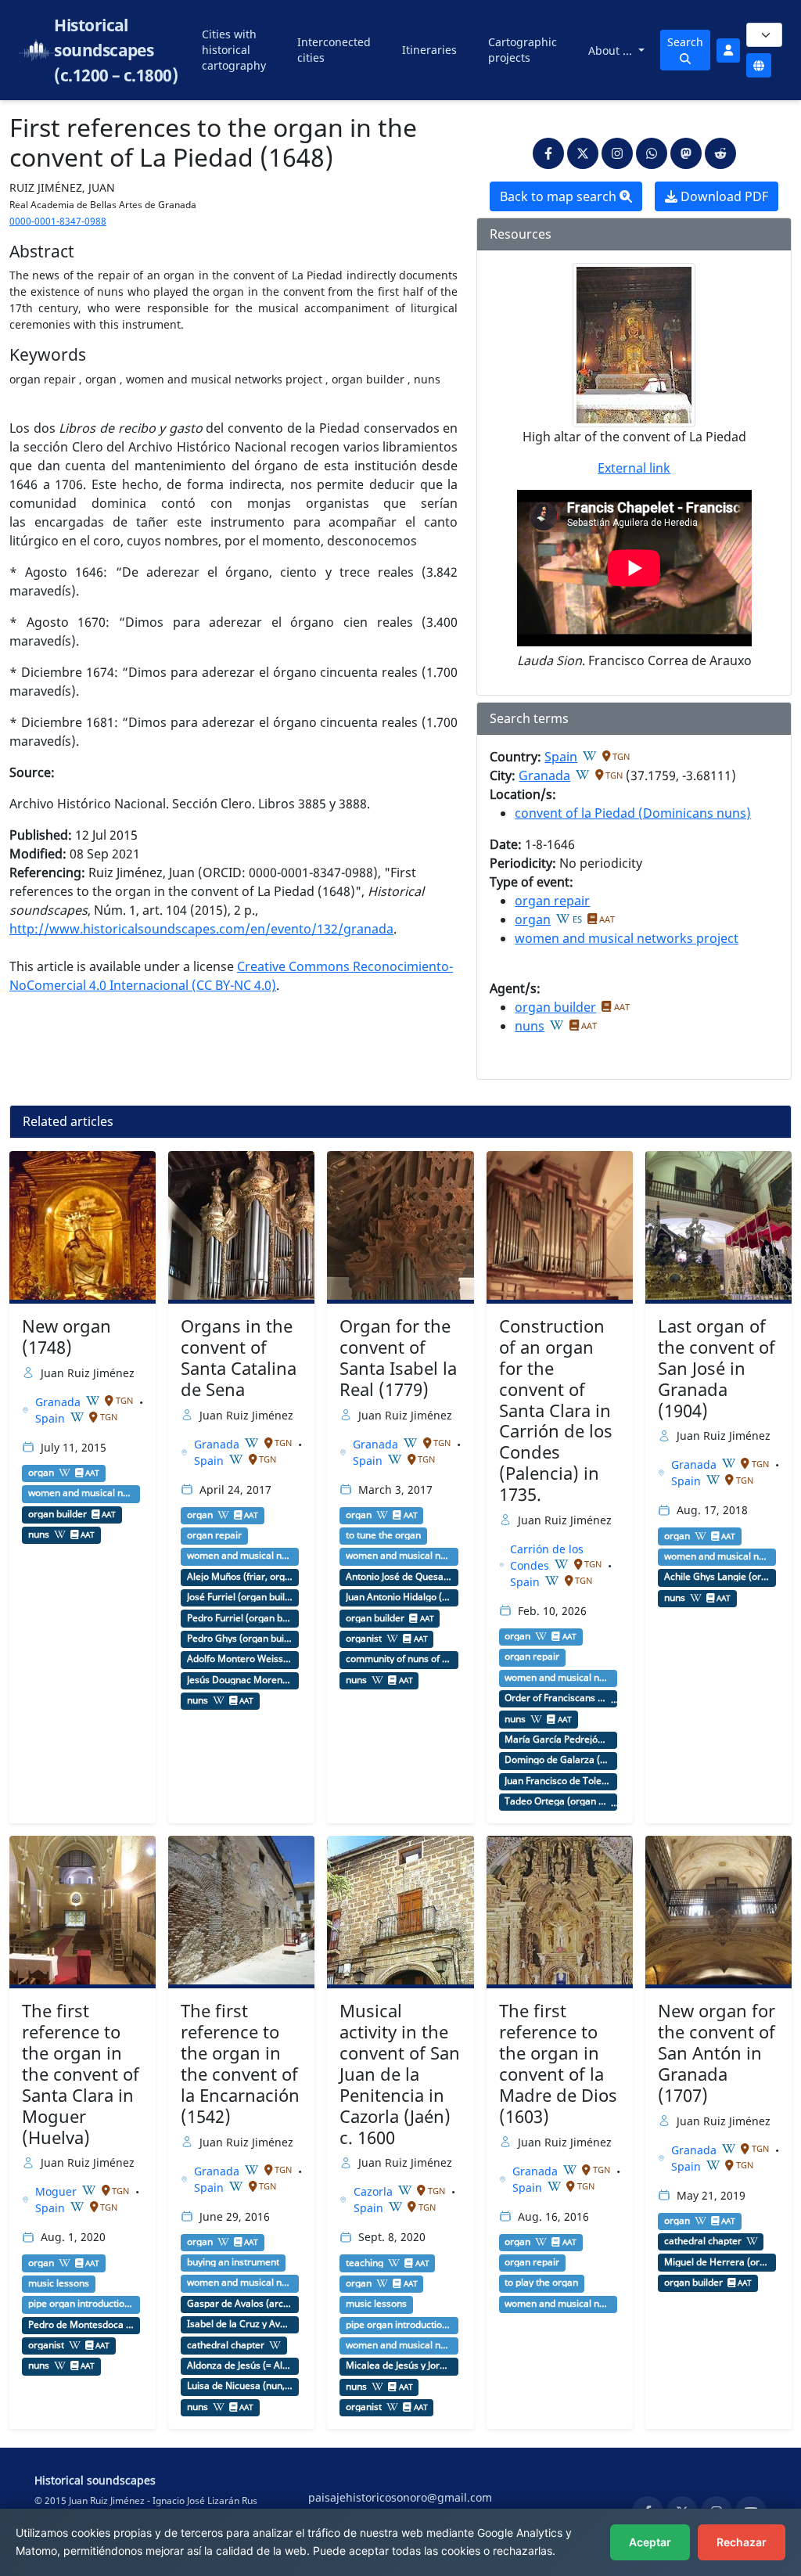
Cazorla (375, 2191)
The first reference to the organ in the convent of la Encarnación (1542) (240, 2063)
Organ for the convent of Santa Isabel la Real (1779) (398, 1358)
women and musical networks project (627, 938)
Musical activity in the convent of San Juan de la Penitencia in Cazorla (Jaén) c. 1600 (400, 2074)
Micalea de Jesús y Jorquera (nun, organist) (399, 2366)
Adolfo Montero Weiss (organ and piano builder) (240, 1659)
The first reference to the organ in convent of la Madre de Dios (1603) (558, 2063)
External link (634, 468)
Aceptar (650, 2542)
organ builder (555, 1007)
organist (364, 1639)
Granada (544, 775)
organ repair (552, 901)
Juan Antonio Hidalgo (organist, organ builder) (399, 1597)
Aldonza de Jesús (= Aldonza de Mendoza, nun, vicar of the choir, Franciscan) (240, 2366)
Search (685, 42)
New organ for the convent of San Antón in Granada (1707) (717, 2053)
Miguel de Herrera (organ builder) (717, 2262)
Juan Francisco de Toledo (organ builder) (558, 1781)
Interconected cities (334, 50)
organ (533, 919)
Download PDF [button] (723, 196)
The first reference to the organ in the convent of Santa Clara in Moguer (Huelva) (81, 2074)
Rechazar (742, 2542)
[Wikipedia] (590, 756)
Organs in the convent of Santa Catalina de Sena (239, 1358)
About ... (612, 50)
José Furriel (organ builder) (240, 1597)
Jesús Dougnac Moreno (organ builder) (240, 1680)
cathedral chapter (226, 2345)
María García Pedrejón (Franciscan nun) (558, 1740)
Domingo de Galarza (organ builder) (558, 1760)
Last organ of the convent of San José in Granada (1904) (717, 1368)
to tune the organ (383, 1535)
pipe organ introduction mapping (81, 2304)
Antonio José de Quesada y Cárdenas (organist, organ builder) (399, 1577)
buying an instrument (233, 2262)
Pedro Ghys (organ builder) (240, 1639)
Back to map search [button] (560, 196)
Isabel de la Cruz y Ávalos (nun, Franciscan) (240, 2324)
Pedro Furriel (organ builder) (240, 1618)
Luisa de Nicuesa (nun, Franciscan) (240, 2386)
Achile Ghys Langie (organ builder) (717, 1577)
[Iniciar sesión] (728, 50)
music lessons (59, 2283)
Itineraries (429, 50)
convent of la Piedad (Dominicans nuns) (633, 813)
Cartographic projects (523, 50)
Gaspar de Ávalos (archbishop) (240, 2304)
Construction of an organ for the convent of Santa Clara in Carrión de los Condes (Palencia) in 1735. (556, 1410)
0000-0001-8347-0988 (58, 221)
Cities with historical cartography (234, 50)
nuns (530, 1026)
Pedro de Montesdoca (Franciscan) (81, 2325)
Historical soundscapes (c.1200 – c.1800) (116, 50)
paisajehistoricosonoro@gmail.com (400, 2497)
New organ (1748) (66, 1337)
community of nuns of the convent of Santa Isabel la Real (399, 1659)
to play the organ (541, 2283)
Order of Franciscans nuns (558, 1698)
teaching (365, 2263)
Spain (561, 757)
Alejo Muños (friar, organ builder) (240, 1577)
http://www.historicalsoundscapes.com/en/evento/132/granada (201, 929)
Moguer (57, 2191)
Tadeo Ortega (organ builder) (558, 1801)
